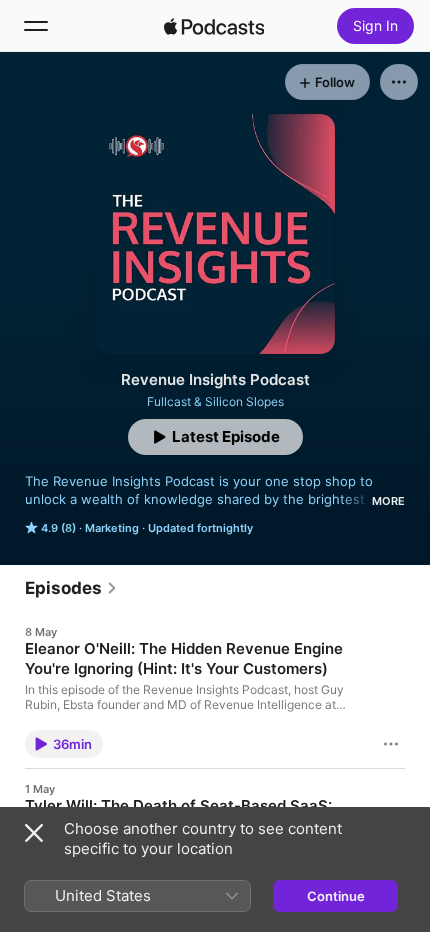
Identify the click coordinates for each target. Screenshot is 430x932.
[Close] (34, 833)
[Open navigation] (36, 26)
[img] (214, 26)
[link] (71, 588)
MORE (388, 501)
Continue (336, 896)
